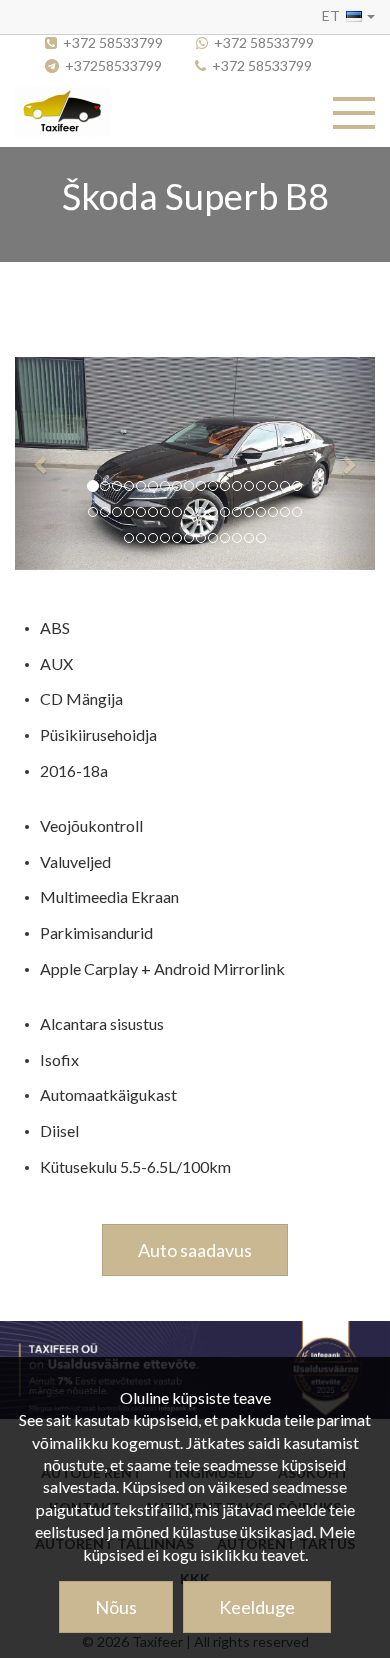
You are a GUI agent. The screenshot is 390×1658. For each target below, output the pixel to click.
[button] (348, 15)
